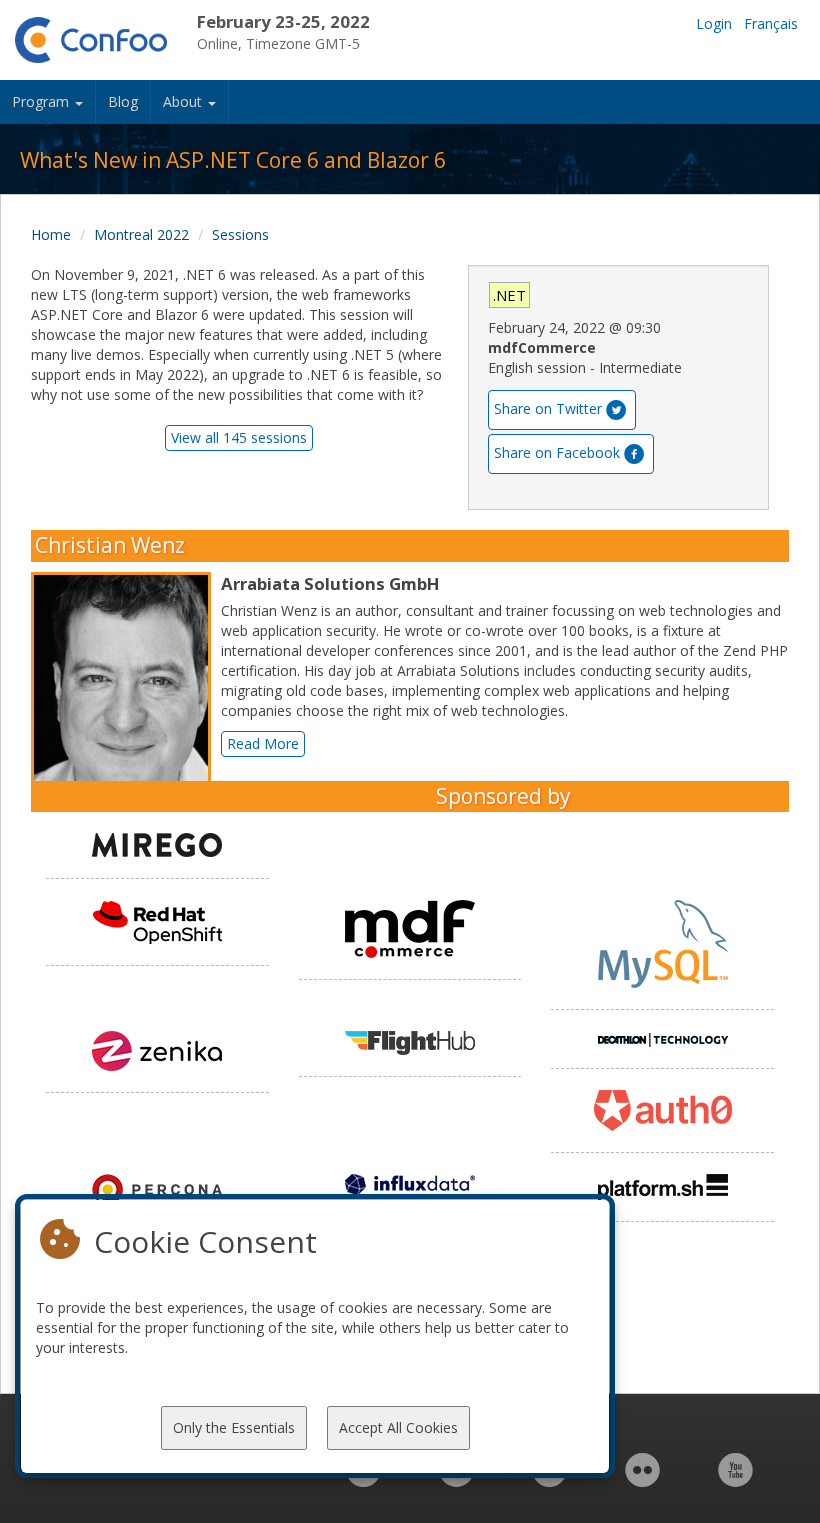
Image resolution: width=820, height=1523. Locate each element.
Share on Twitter (548, 408)
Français (771, 23)
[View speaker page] (126, 684)
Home (51, 234)
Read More (263, 743)
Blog (123, 101)
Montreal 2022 (141, 234)
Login (714, 23)
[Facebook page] (456, 1480)
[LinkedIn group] (363, 1480)
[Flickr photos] (642, 1480)
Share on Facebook (557, 452)
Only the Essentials (234, 1427)
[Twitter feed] (549, 1480)
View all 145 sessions (239, 437)
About (184, 101)
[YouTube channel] (735, 1480)
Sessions (240, 234)
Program (42, 101)
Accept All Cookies (398, 1427)
